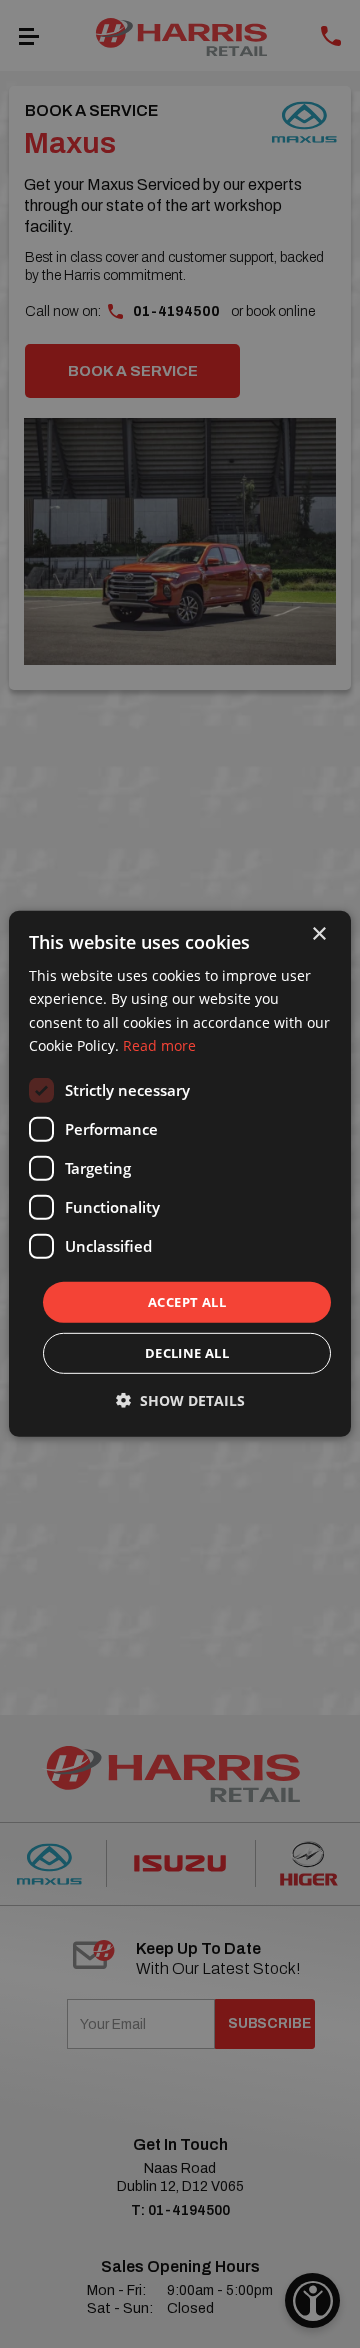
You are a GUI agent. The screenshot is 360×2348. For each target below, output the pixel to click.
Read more (159, 1044)
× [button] (318, 934)
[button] (180, 1400)
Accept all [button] (187, 1302)
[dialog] (180, 1174)
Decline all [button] (187, 1353)
